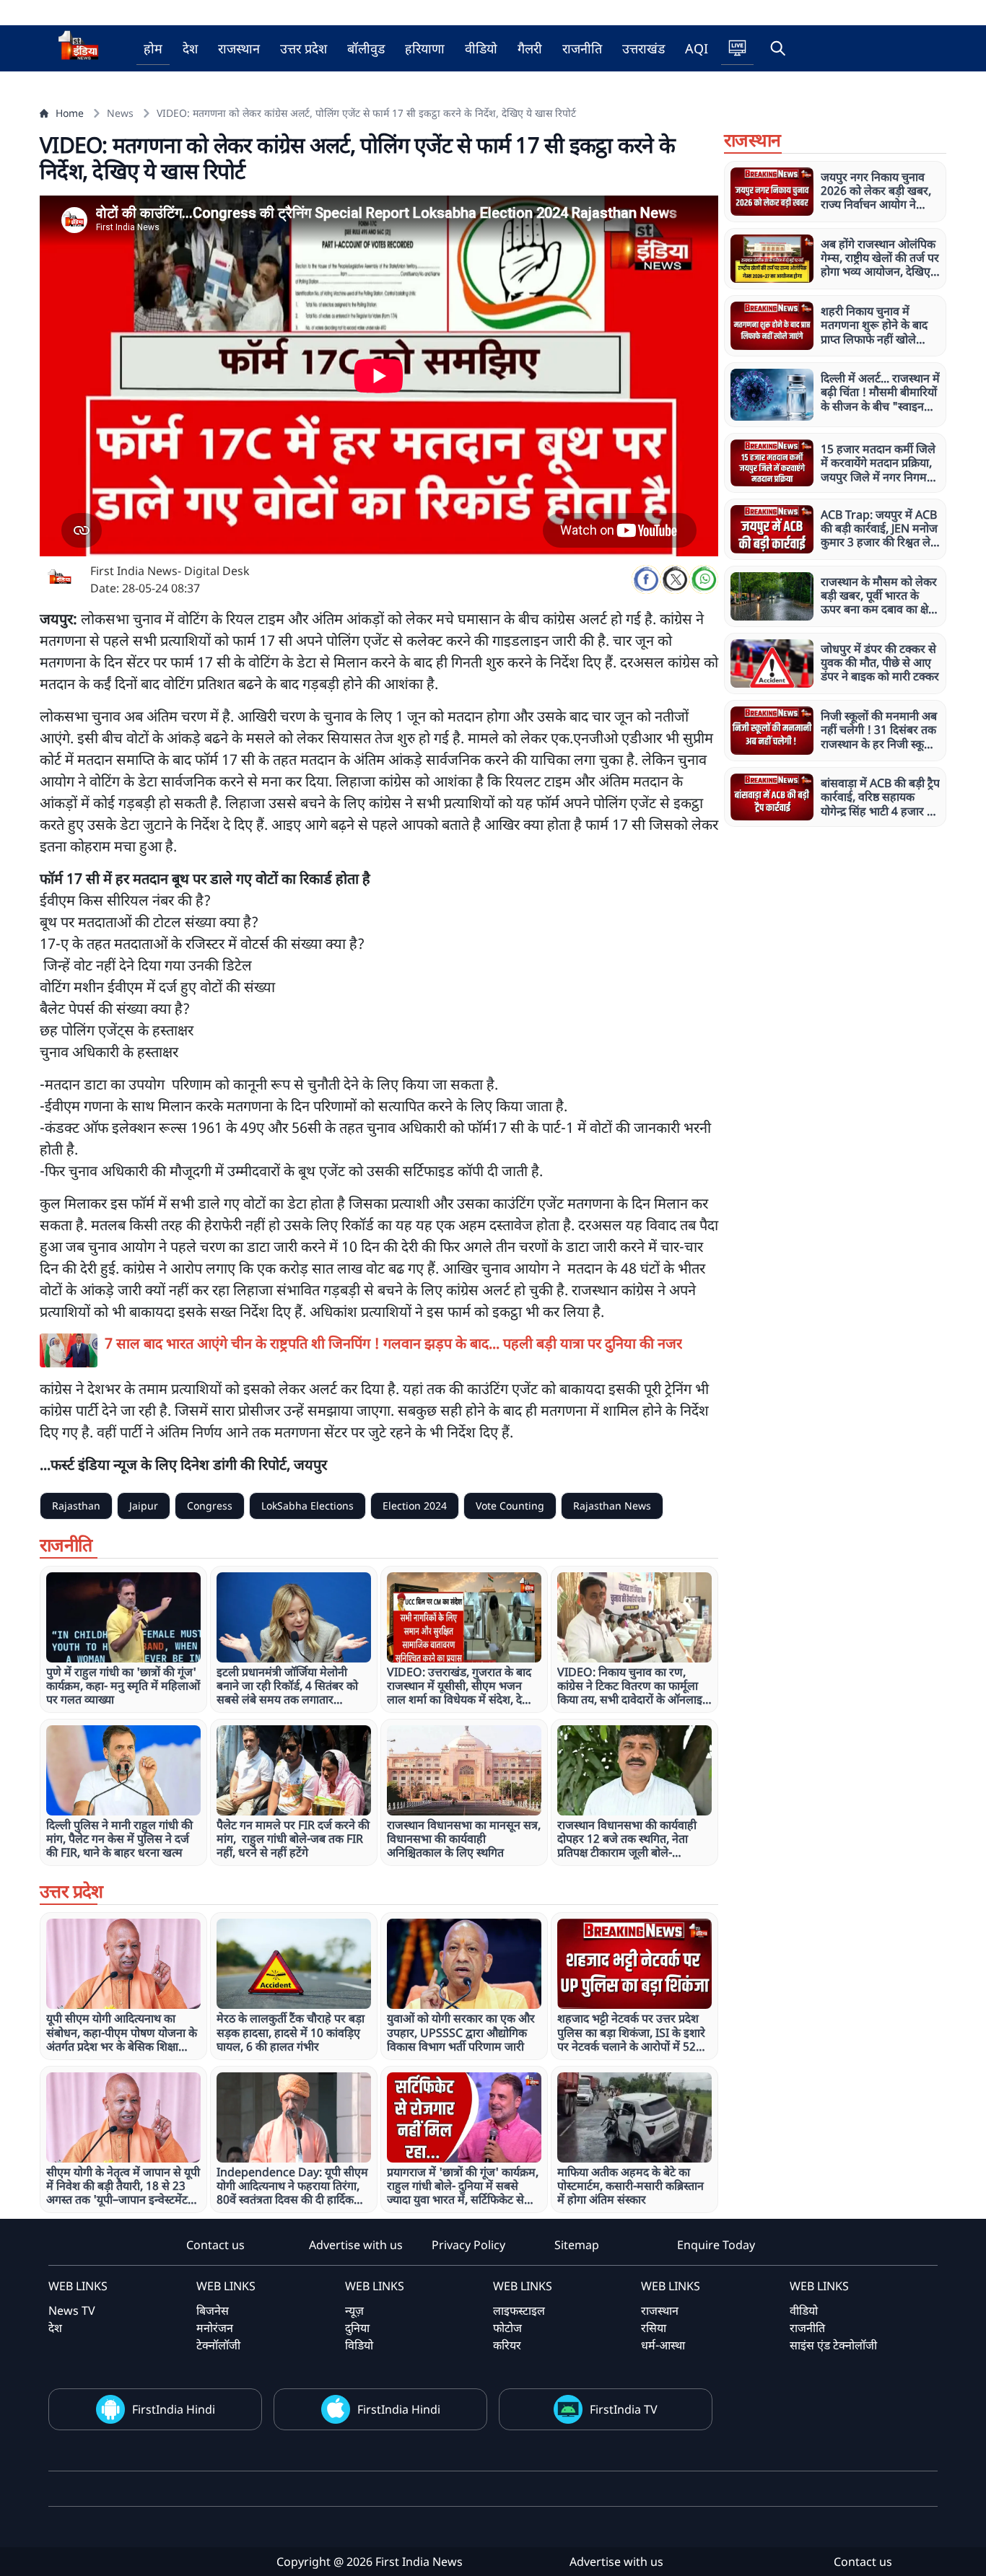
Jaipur (144, 1506)
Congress (210, 1506)
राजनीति (582, 48)
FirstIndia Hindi (174, 2409)
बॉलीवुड (366, 48)
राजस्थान (239, 48)
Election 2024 (415, 1506)
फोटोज (507, 2328)
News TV (72, 2310)
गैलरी (530, 48)
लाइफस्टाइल (519, 2310)
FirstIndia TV (624, 2409)
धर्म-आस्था (663, 2345)
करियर (507, 2345)
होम (153, 48)
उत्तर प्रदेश (304, 48)
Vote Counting (510, 1506)
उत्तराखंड (643, 48)
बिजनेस (213, 2310)
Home (70, 113)
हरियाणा (425, 48)
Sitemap (577, 2245)
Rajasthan (76, 1506)
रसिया (654, 2328)
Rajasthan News (612, 1506)
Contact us (215, 2245)
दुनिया (357, 2328)
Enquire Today (716, 2245)
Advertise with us (356, 2245)
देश (190, 48)
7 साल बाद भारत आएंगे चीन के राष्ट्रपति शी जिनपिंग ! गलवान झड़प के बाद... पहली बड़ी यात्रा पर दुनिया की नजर (393, 1343)
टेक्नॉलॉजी (218, 2345)
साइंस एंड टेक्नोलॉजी (833, 2345)
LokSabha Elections (307, 1506)
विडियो (359, 2345)
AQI (697, 48)
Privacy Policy (468, 2245)
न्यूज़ (354, 2310)
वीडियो (481, 48)
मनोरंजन (215, 2328)
